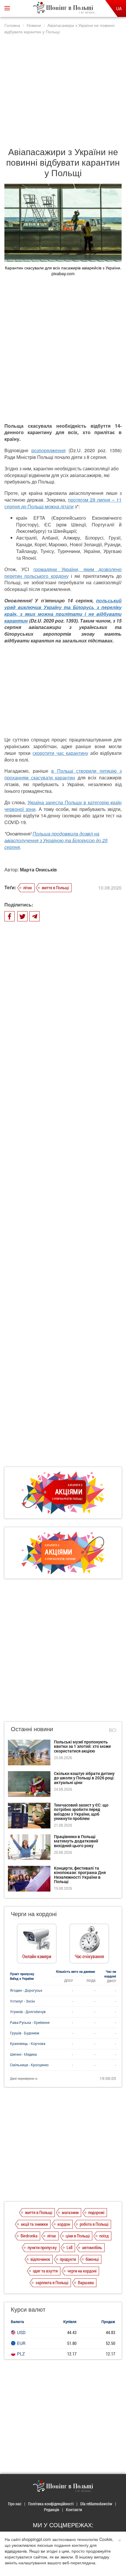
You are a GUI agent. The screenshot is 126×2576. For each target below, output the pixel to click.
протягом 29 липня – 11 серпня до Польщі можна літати (63, 503)
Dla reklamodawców (96, 2504)
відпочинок (40, 2259)
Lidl (69, 2247)
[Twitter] (22, 916)
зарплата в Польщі (52, 2282)
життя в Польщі (55, 887)
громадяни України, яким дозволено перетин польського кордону (63, 573)
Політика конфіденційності (51, 2504)
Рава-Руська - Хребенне (30, 2022)
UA (119, 8)
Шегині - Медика (23, 2054)
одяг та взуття (45, 2271)
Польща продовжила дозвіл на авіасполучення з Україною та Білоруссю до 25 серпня (56, 840)
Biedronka (29, 2236)
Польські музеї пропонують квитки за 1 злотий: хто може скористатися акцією (82, 1746)
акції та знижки (34, 2224)
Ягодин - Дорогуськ (26, 1990)
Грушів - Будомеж (25, 2033)
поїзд (104, 2236)
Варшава (86, 2282)
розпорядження (48, 450)
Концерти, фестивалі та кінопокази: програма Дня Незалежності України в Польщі (80, 1875)
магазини (70, 2212)
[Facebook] (10, 916)
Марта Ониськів (38, 870)
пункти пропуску (42, 2247)
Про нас (15, 2504)
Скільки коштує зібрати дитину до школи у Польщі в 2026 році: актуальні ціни (84, 1778)
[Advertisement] (63, 87)
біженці (92, 2259)
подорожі (96, 2212)
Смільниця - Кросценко (29, 2065)
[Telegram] (34, 916)
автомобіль (92, 2247)
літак (28, 887)
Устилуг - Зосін (22, 2001)
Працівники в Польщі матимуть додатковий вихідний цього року (76, 1841)
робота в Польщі (94, 2224)
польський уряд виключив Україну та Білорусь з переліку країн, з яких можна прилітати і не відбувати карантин (63, 611)
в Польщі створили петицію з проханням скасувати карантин (63, 774)
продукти (68, 2259)
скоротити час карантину (60, 753)
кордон (64, 2224)
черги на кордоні (82, 2271)
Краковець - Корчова (28, 2043)
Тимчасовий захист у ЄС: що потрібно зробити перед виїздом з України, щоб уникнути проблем (81, 1812)
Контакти (74, 2510)
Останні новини (32, 1729)
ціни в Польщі (78, 2236)
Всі (113, 1730)
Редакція (52, 2510)
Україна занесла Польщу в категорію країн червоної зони (63, 806)
